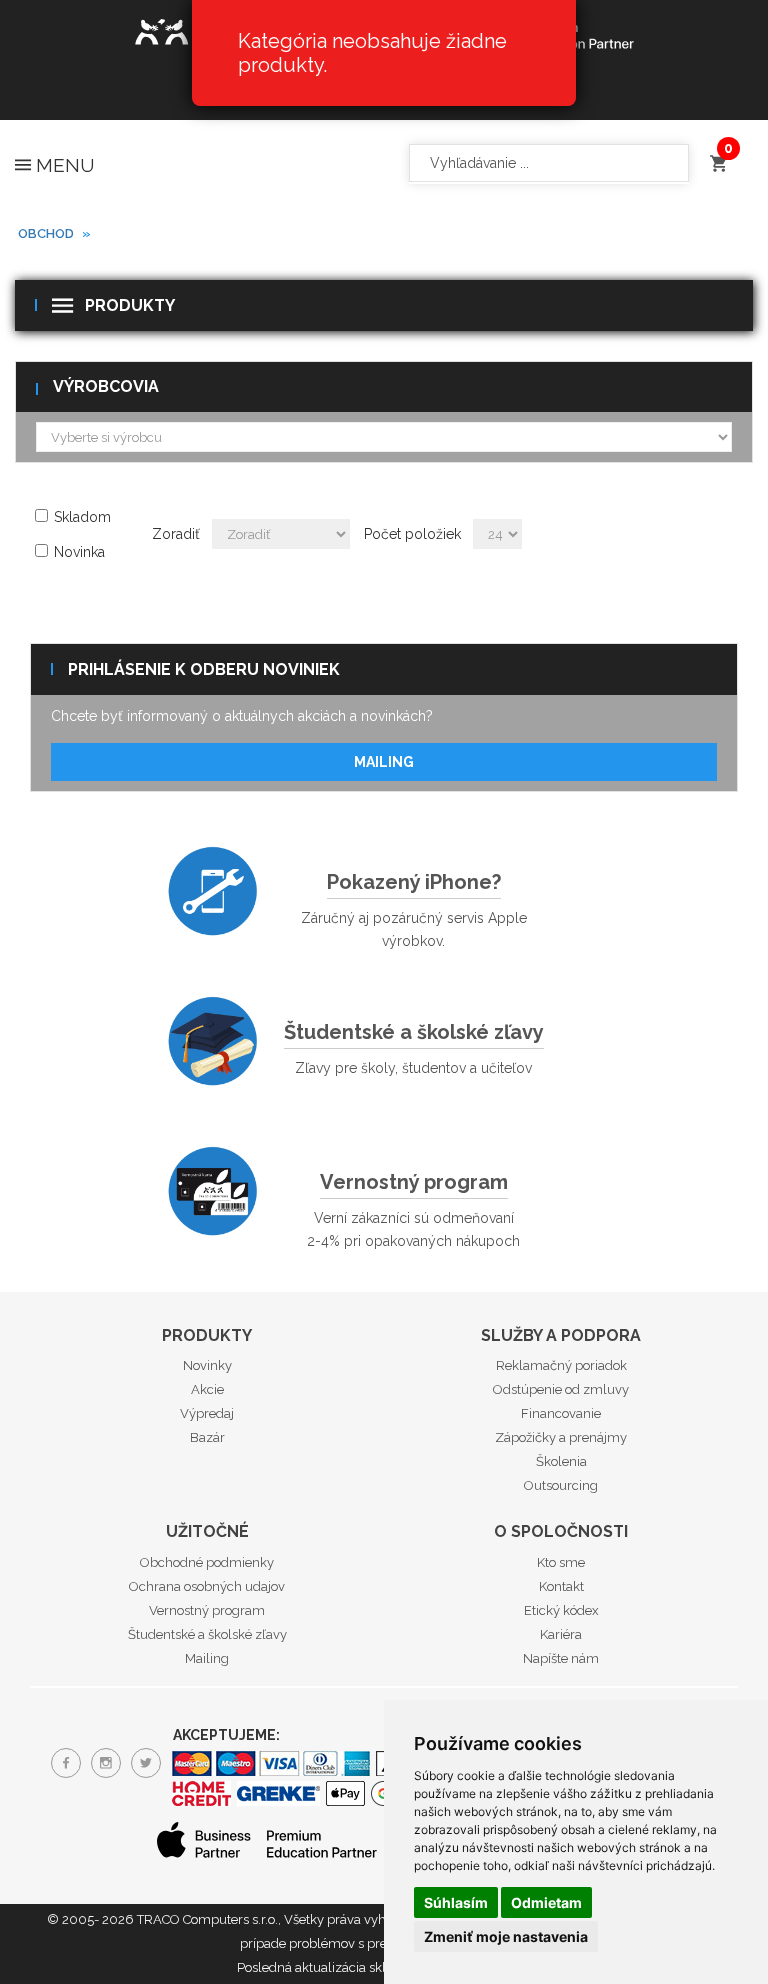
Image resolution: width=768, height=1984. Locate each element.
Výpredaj (207, 1413)
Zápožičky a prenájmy (561, 1437)
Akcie (207, 1389)
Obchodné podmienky (207, 1562)
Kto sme (561, 1562)
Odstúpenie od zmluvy (561, 1389)
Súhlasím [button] (456, 1902)
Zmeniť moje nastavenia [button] (506, 1936)
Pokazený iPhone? (414, 882)
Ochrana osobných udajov (207, 1586)
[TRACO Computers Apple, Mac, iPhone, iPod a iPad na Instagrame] (106, 1763)
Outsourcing (561, 1485)
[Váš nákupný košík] (718, 154)
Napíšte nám (561, 1658)
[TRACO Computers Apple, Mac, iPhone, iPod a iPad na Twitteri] (146, 1763)
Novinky (207, 1365)
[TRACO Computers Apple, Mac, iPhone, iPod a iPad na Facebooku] (66, 1763)
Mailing (384, 762)
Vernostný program (414, 1182)
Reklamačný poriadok (561, 1365)
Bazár (207, 1437)
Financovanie (561, 1413)
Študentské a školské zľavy (414, 1032)
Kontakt (561, 1586)
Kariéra (561, 1634)
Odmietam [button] (546, 1902)
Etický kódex (561, 1610)
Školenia (561, 1461)
